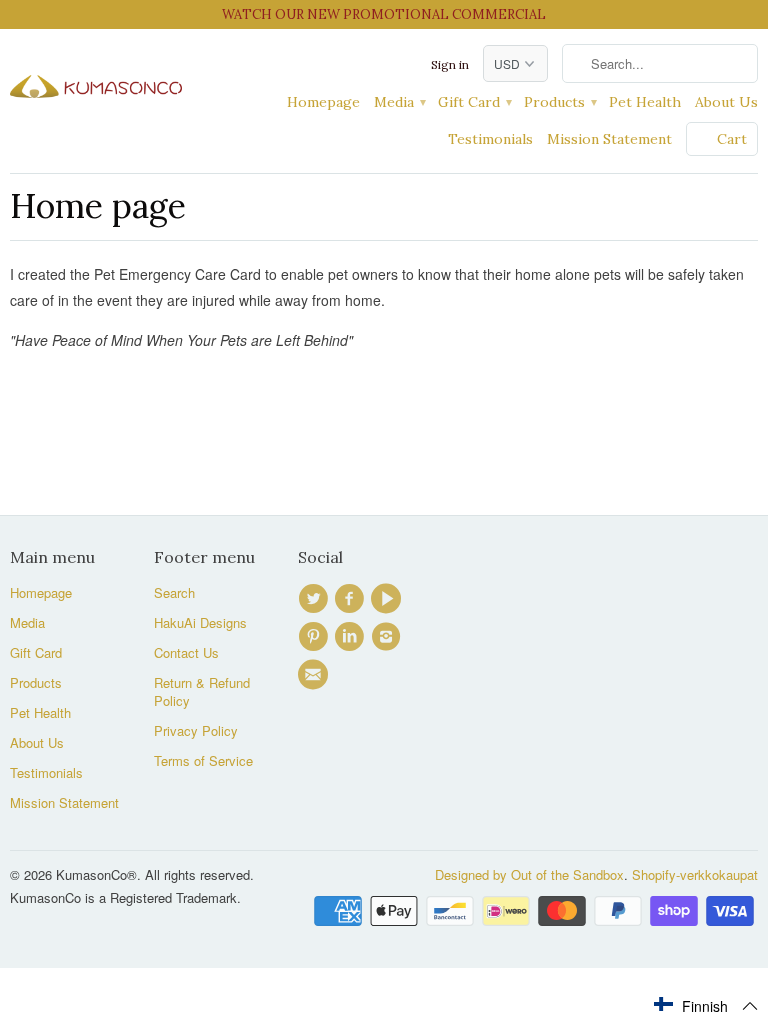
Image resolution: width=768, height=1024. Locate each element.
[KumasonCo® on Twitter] (316, 599)
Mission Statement (609, 139)
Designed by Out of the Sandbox (529, 874)
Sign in (450, 64)
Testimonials (490, 139)
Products (559, 102)
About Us (726, 102)
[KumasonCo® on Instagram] (389, 637)
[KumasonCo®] (96, 76)
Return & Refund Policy (202, 691)
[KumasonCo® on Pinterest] (316, 637)
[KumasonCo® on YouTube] (389, 599)
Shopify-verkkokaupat (695, 874)
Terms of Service (203, 760)
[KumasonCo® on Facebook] (352, 599)
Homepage (323, 102)
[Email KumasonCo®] (316, 675)
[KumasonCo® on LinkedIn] (352, 637)
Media (399, 102)
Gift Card (474, 102)
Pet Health (645, 102)
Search (174, 592)
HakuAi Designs (200, 622)
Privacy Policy (196, 730)
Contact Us (186, 652)
